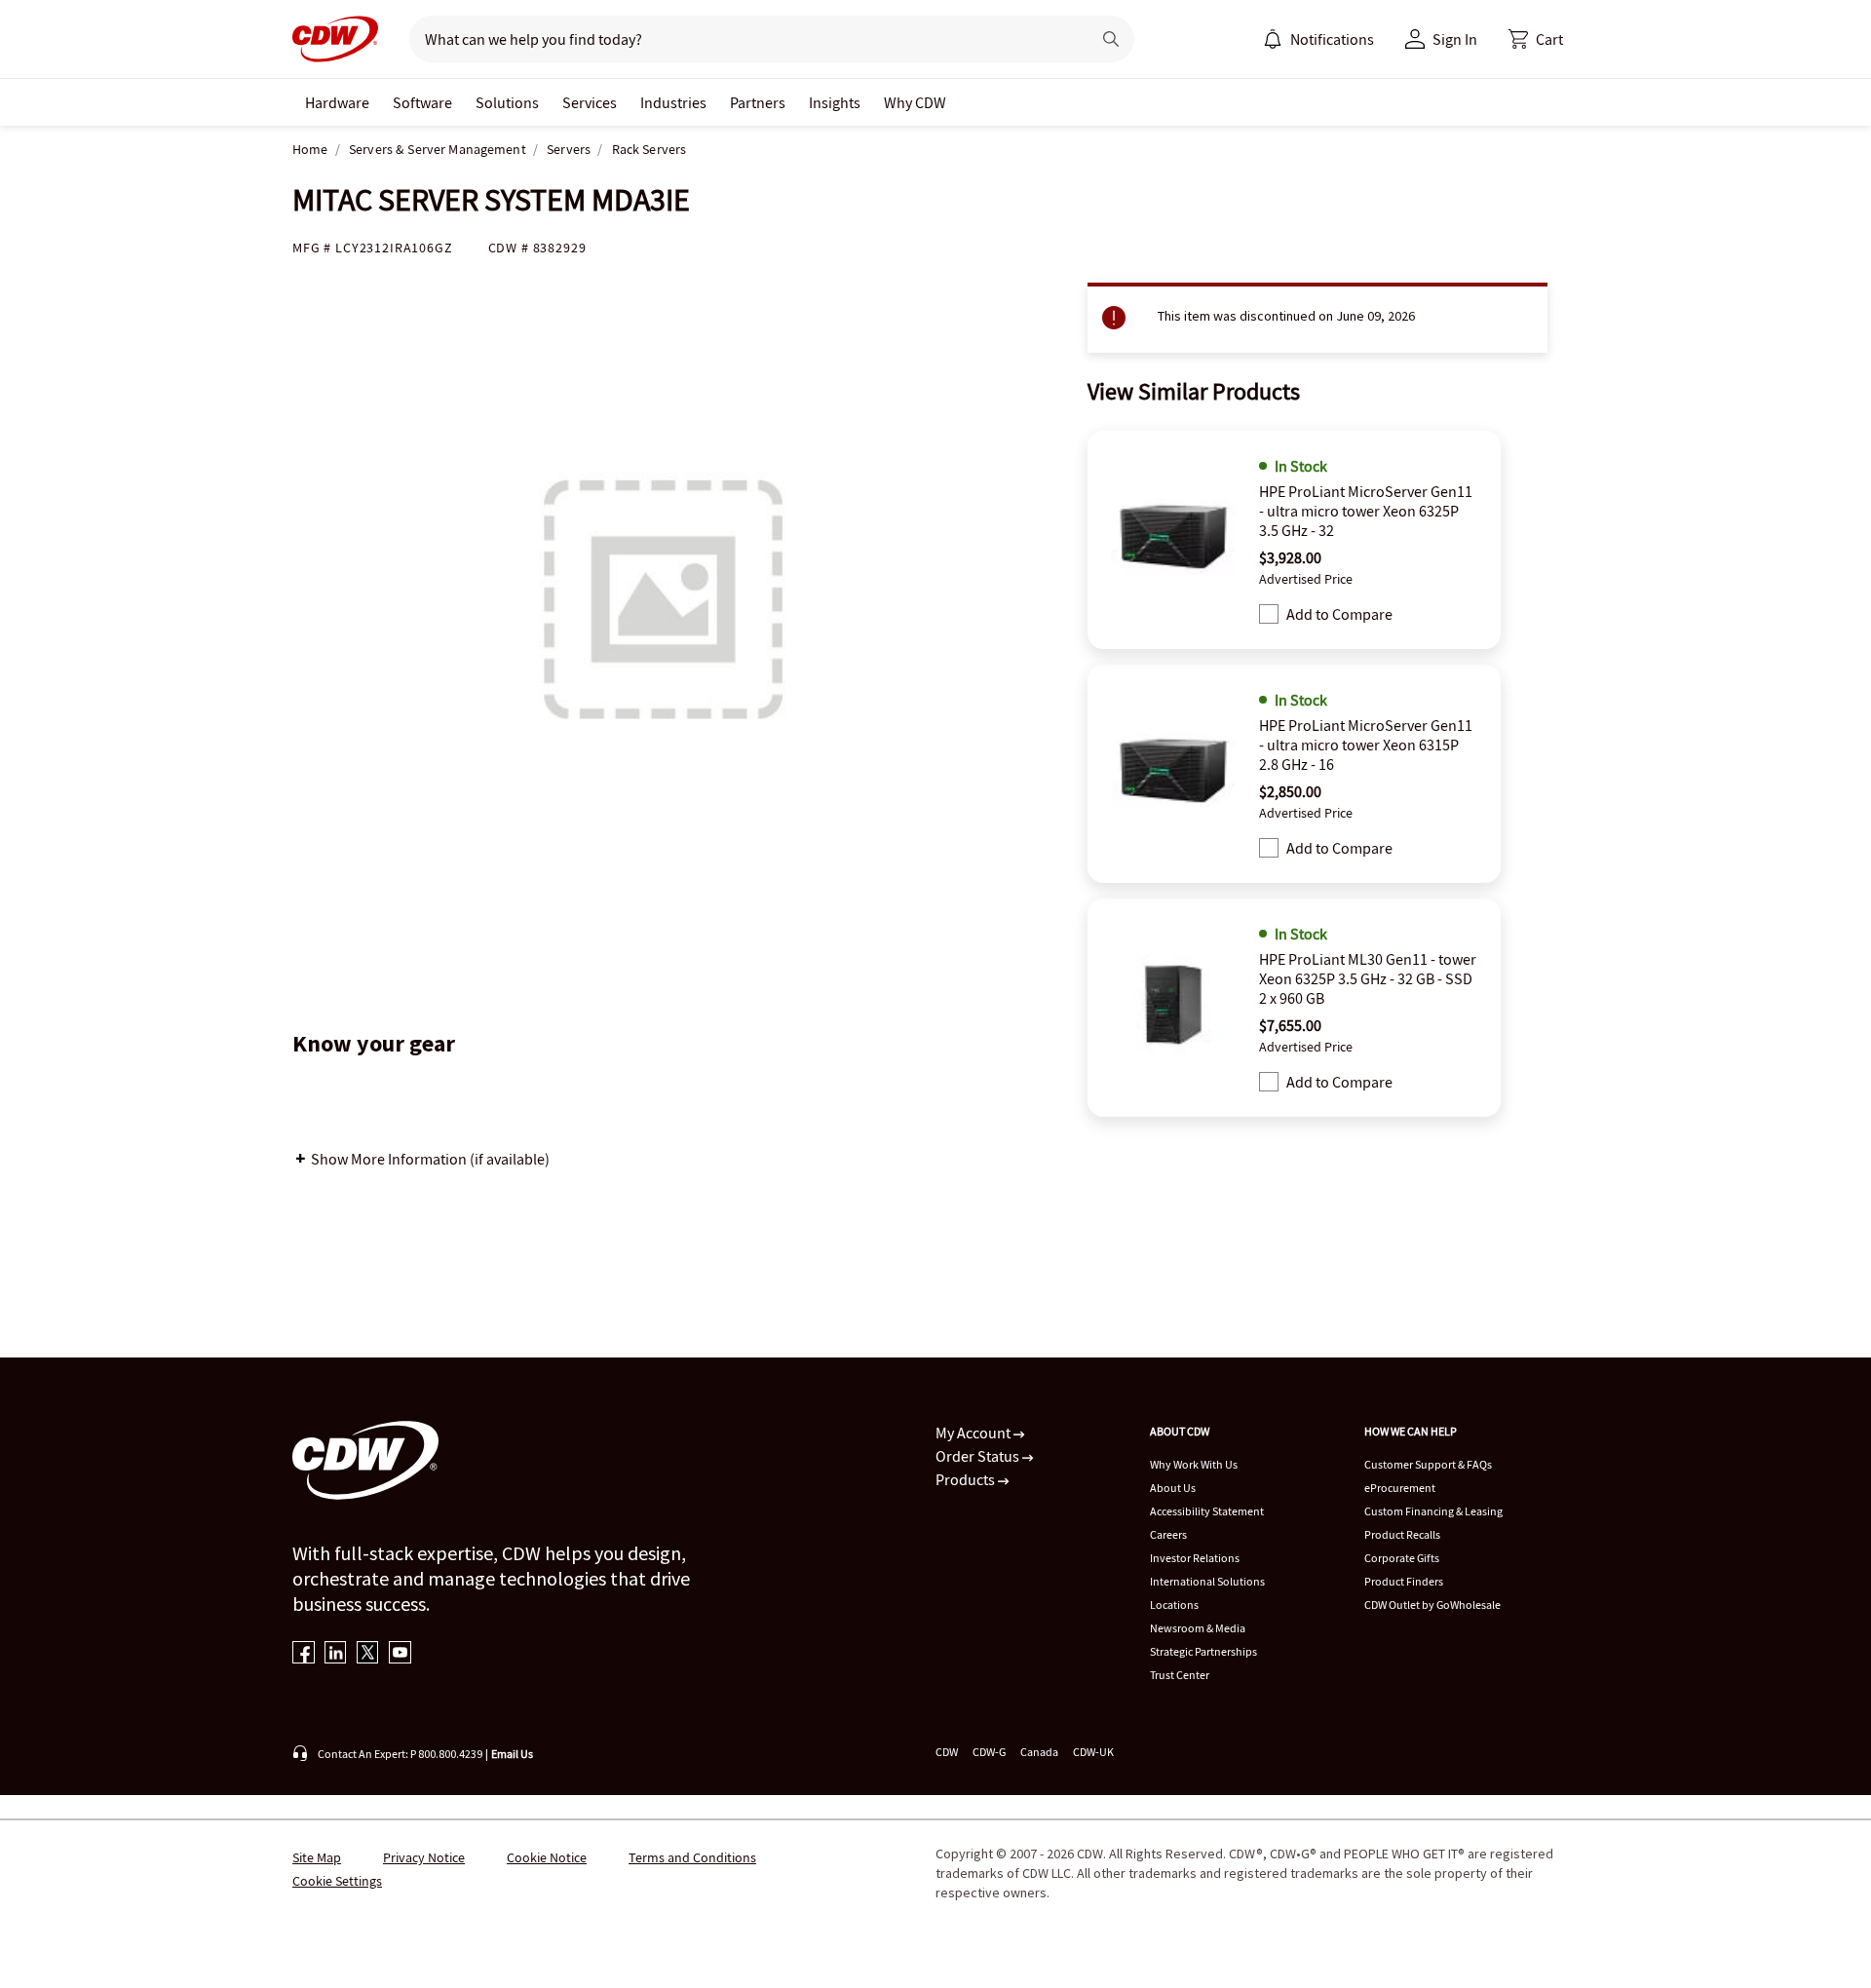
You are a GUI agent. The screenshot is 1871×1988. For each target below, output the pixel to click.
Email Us (512, 1754)
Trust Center (1180, 1675)
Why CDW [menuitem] (915, 102)
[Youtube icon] (400, 1654)
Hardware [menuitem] (337, 102)
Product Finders (1404, 1581)
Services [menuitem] (590, 102)
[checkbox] (1269, 614)
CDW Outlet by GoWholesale (1432, 1605)
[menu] (1318, 39)
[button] (1536, 39)
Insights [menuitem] (835, 102)
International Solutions (1207, 1581)
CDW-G (989, 1752)
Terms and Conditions (692, 1857)
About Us (1173, 1488)
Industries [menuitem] (673, 102)
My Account (974, 1433)
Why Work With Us (1194, 1464)
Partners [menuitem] (758, 102)
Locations (1174, 1605)
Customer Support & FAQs (1428, 1464)
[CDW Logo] (335, 39)
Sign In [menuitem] (1455, 39)
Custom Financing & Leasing (1433, 1511)
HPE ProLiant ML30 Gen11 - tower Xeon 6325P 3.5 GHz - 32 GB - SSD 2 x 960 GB (1368, 978)
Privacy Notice (424, 1857)
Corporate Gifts (1402, 1558)
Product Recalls (1402, 1534)
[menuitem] (1273, 39)
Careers (1168, 1534)
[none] (337, 102)
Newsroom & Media (1198, 1628)
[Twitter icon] (368, 1654)
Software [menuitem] (422, 102)
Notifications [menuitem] (1332, 39)
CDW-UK (1093, 1752)
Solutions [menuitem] (507, 102)
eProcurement (1400, 1488)
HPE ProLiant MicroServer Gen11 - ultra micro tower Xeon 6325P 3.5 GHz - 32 (1366, 511)
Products (967, 1479)
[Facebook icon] (304, 1654)
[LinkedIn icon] (336, 1654)
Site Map (317, 1857)
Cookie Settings (337, 1881)
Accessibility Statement (1207, 1511)
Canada (1039, 1752)
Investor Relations (1195, 1558)
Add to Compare (1339, 614)
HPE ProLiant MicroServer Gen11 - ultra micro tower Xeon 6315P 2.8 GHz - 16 (1366, 745)
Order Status (979, 1456)
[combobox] (742, 39)
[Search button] (1111, 39)
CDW (947, 1752)
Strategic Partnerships (1203, 1651)
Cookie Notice (547, 1857)
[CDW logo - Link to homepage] (335, 39)
